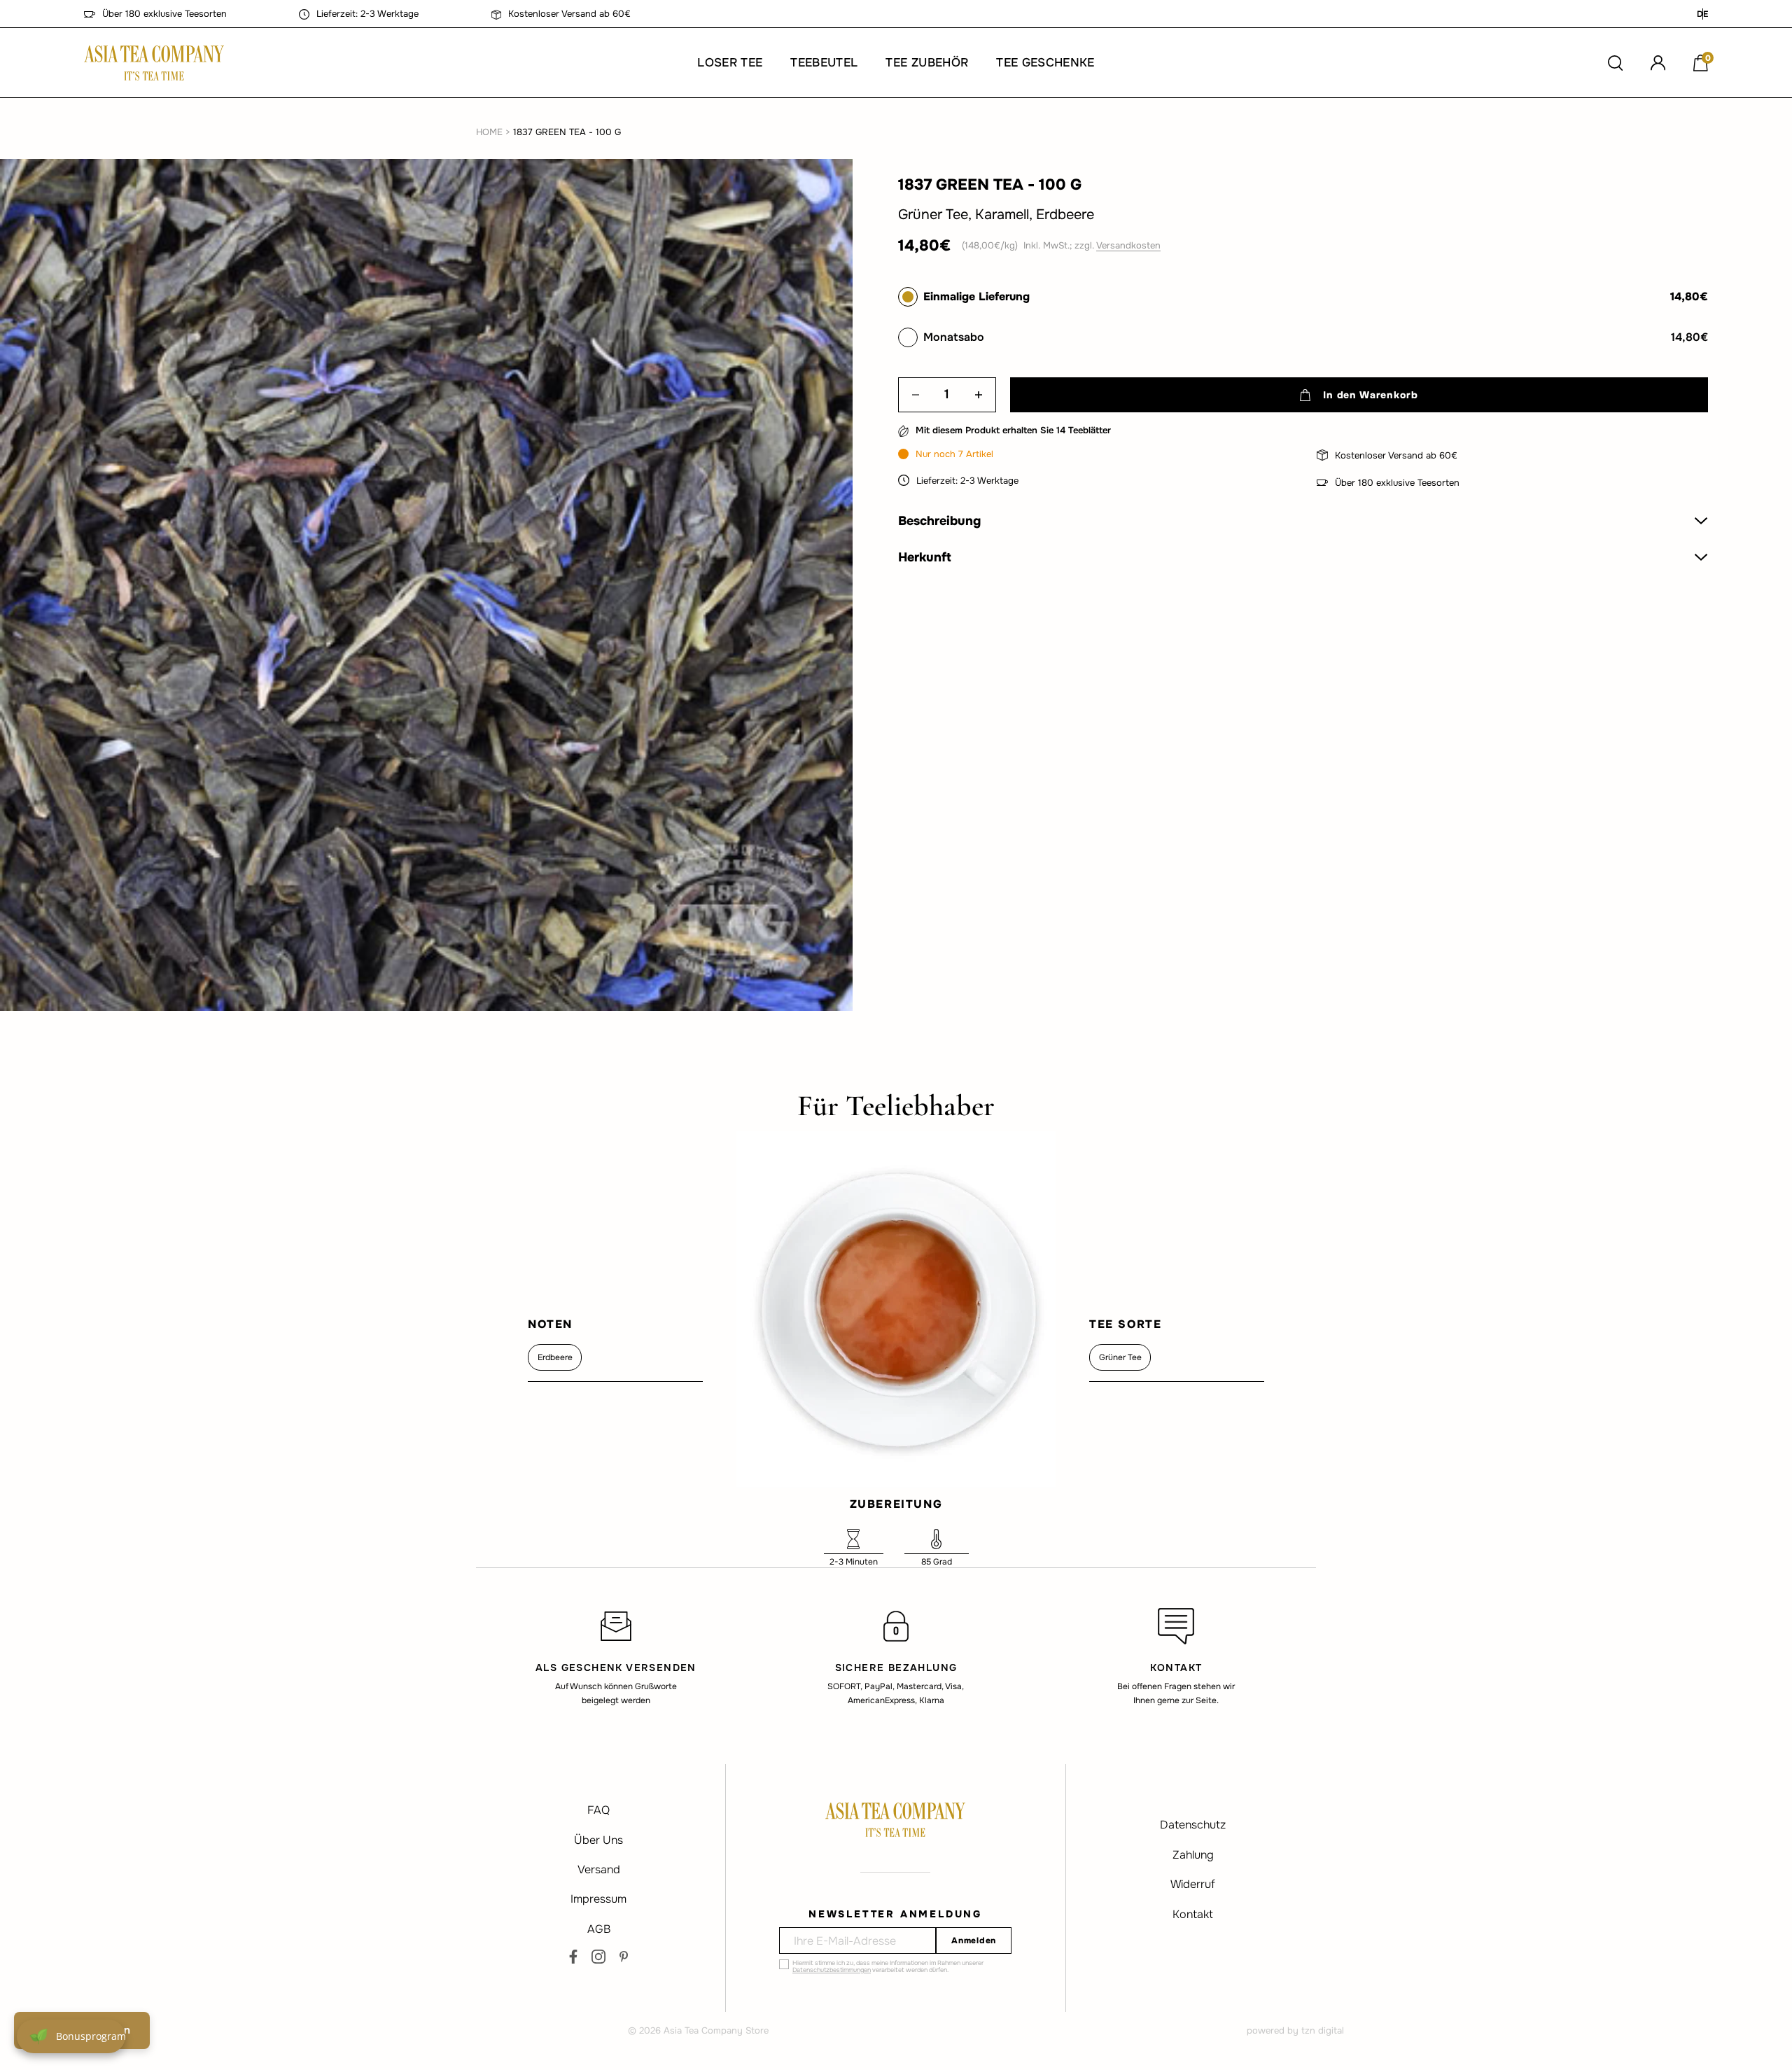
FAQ (598, 1810)
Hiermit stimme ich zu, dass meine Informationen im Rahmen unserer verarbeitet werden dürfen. (888, 1966)
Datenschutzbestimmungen (832, 1970)
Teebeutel (824, 63)
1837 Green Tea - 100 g (567, 132)
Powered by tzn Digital (1295, 2030)
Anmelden (974, 1940)
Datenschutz (1193, 1825)
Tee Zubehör (927, 63)
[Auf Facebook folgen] (573, 1957)
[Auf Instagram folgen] (598, 1957)
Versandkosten (1128, 245)
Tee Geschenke (1045, 63)
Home (489, 132)
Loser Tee (730, 63)
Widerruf (1193, 1884)
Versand (599, 1869)
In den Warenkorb (1370, 395)
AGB (599, 1929)
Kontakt (1193, 1914)
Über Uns (598, 1840)
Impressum (598, 1899)
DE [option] (1702, 14)
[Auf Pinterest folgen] (624, 1957)
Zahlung (1193, 1855)
